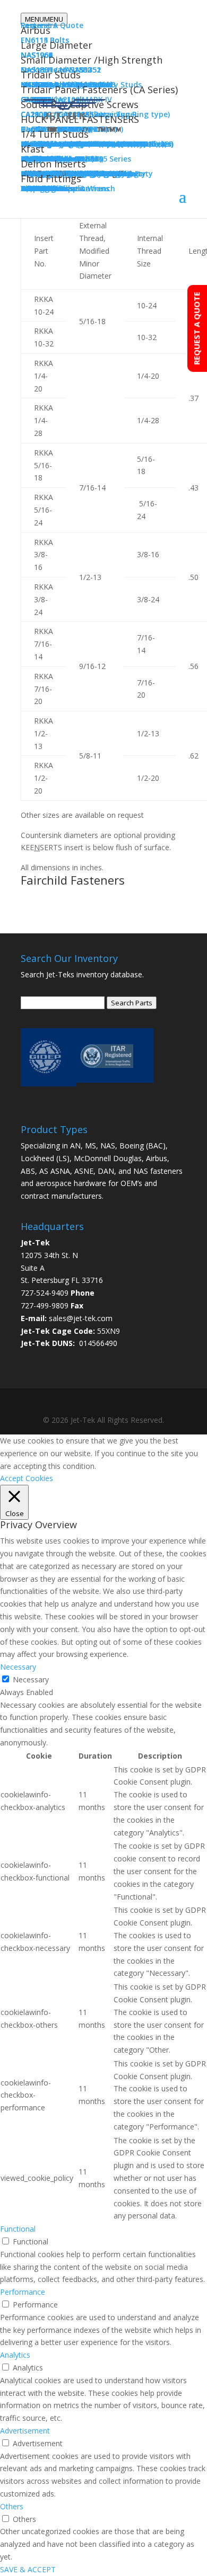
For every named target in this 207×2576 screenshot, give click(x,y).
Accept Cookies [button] (27, 1478)
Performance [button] (23, 2292)
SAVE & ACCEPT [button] (28, 2569)
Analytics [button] (15, 2355)
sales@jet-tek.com (81, 1318)
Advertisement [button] (25, 2431)
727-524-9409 (45, 1293)
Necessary (31, 1679)
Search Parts (132, 1003)
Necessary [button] (18, 1667)
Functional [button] (18, 2229)
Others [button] (12, 2506)
